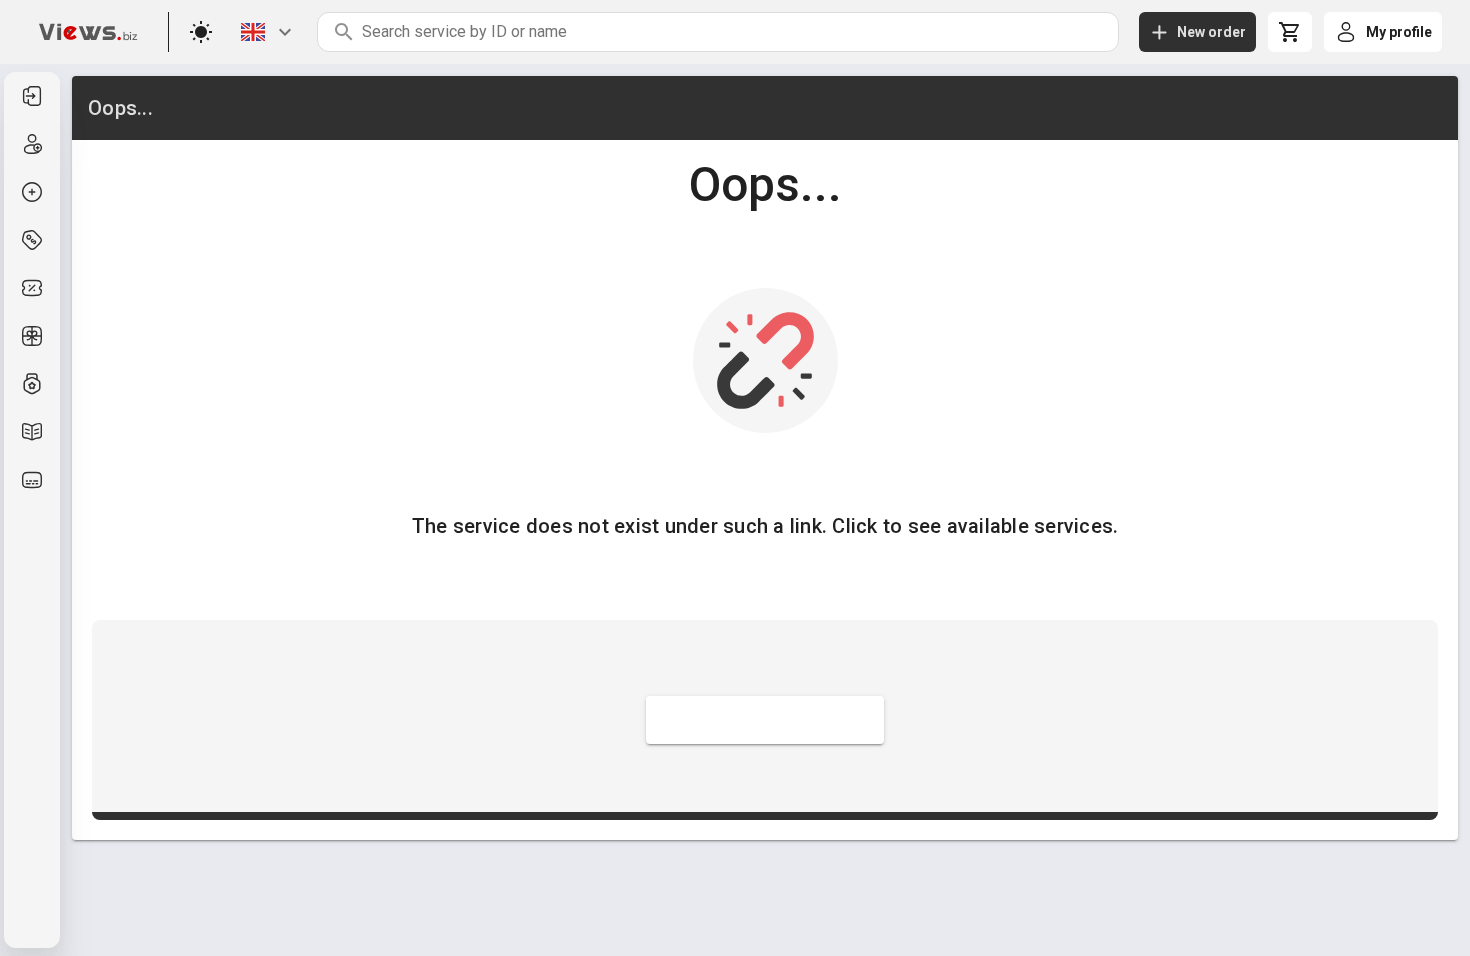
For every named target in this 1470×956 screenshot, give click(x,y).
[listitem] (32, 96)
